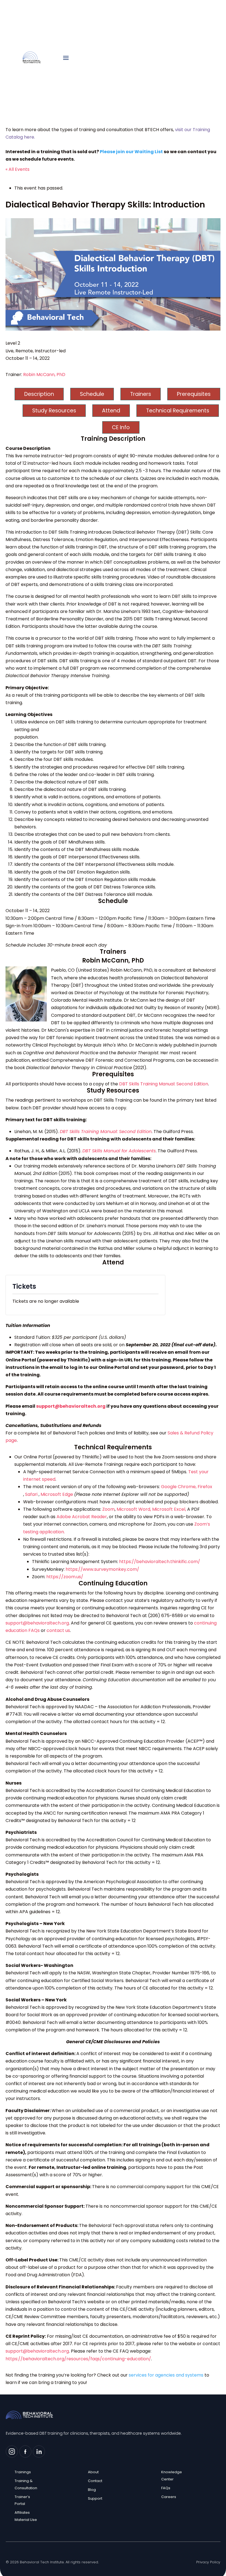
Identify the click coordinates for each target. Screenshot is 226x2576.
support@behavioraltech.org (71, 1406)
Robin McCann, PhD (44, 375)
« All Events (18, 169)
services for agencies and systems (166, 2375)
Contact (95, 2481)
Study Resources (54, 411)
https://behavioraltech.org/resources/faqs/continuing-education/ (78, 2359)
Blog (92, 2490)
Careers (169, 2497)
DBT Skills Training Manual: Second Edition (164, 1084)
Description (39, 394)
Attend (111, 411)
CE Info (121, 427)
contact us (58, 1630)
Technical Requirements (178, 411)
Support (95, 2498)
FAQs (166, 2488)
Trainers (141, 394)
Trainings (23, 2472)
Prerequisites (194, 394)
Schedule (92, 394)
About (93, 2472)
